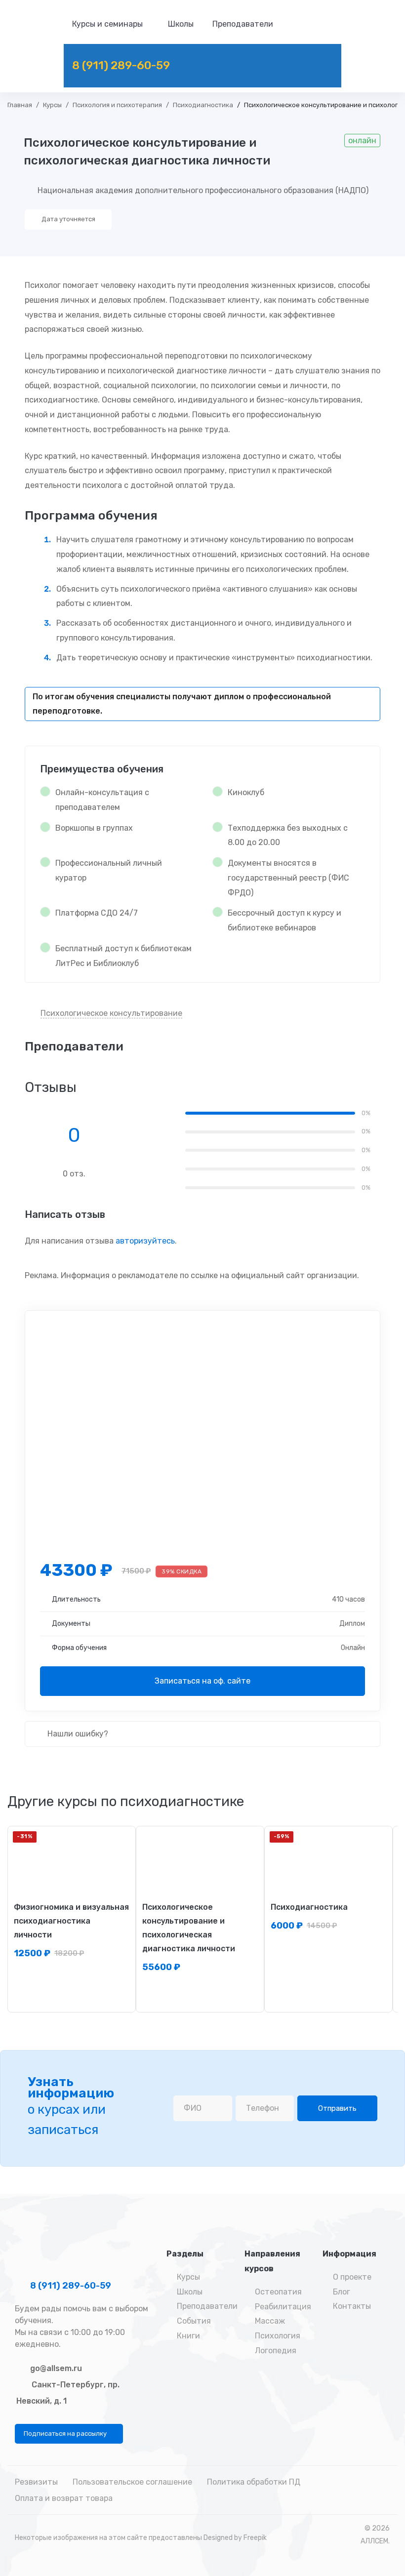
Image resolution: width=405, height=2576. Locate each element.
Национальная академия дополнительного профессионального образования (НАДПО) (203, 190)
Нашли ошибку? (77, 1734)
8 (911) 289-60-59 (70, 2286)
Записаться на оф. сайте (202, 1681)
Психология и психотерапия (117, 105)
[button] (69, 2434)
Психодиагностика (203, 105)
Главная (20, 105)
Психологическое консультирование (111, 1013)
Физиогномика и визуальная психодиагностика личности (71, 1921)
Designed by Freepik (235, 2538)
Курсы (52, 105)
